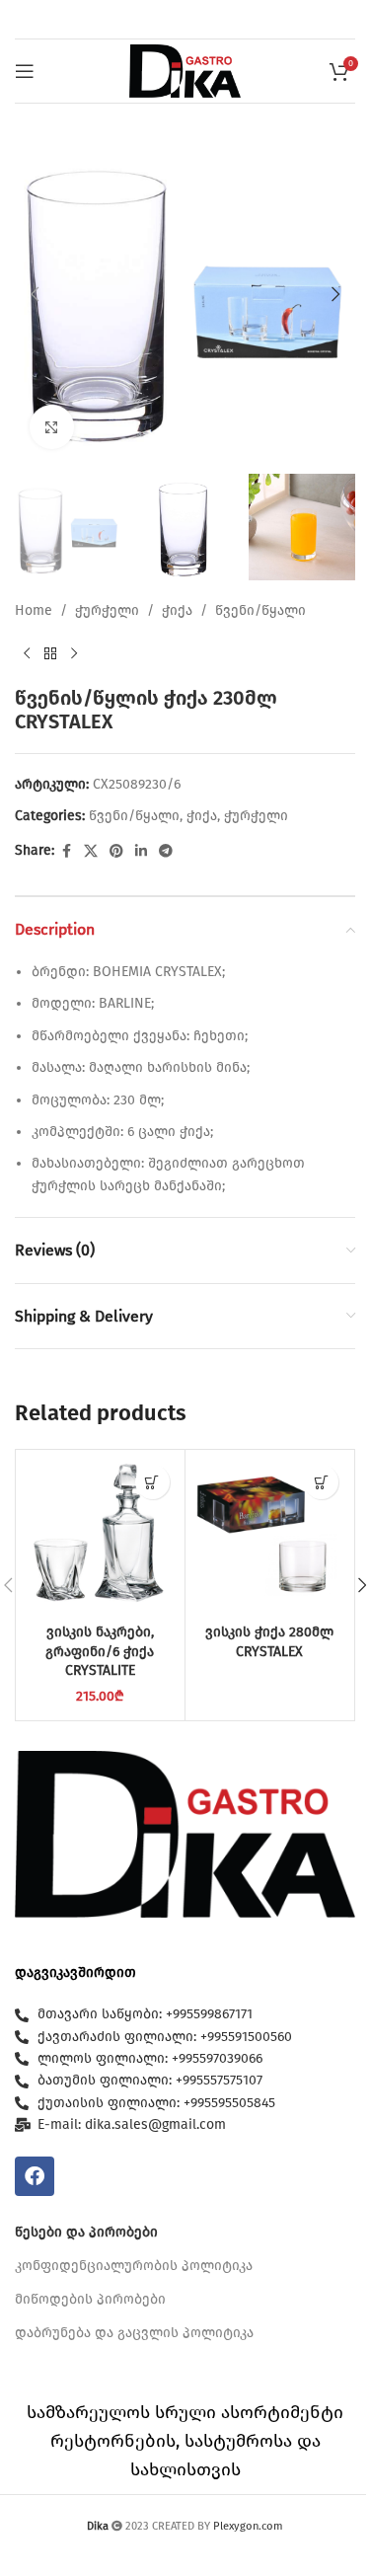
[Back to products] (50, 654)
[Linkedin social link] (141, 852)
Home (34, 610)
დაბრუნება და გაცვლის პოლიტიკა (134, 2333)
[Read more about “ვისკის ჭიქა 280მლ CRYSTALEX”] (321, 1482)
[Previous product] (27, 654)
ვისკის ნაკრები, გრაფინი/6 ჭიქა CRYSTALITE (100, 1651)
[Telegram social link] (166, 852)
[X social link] (91, 852)
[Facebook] (35, 2176)
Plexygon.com (248, 2526)
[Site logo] (185, 71)
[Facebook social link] (66, 852)
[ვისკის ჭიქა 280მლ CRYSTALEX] (270, 1534)
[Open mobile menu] (25, 71)
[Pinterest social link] (116, 852)
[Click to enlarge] (52, 427)
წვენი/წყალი (260, 610)
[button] (35, 294)
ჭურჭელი (107, 610)
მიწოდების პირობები (90, 2299)
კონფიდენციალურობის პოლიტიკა (134, 2266)
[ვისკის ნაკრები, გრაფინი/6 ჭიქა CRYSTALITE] (100, 1534)
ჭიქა (177, 610)
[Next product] (74, 654)
